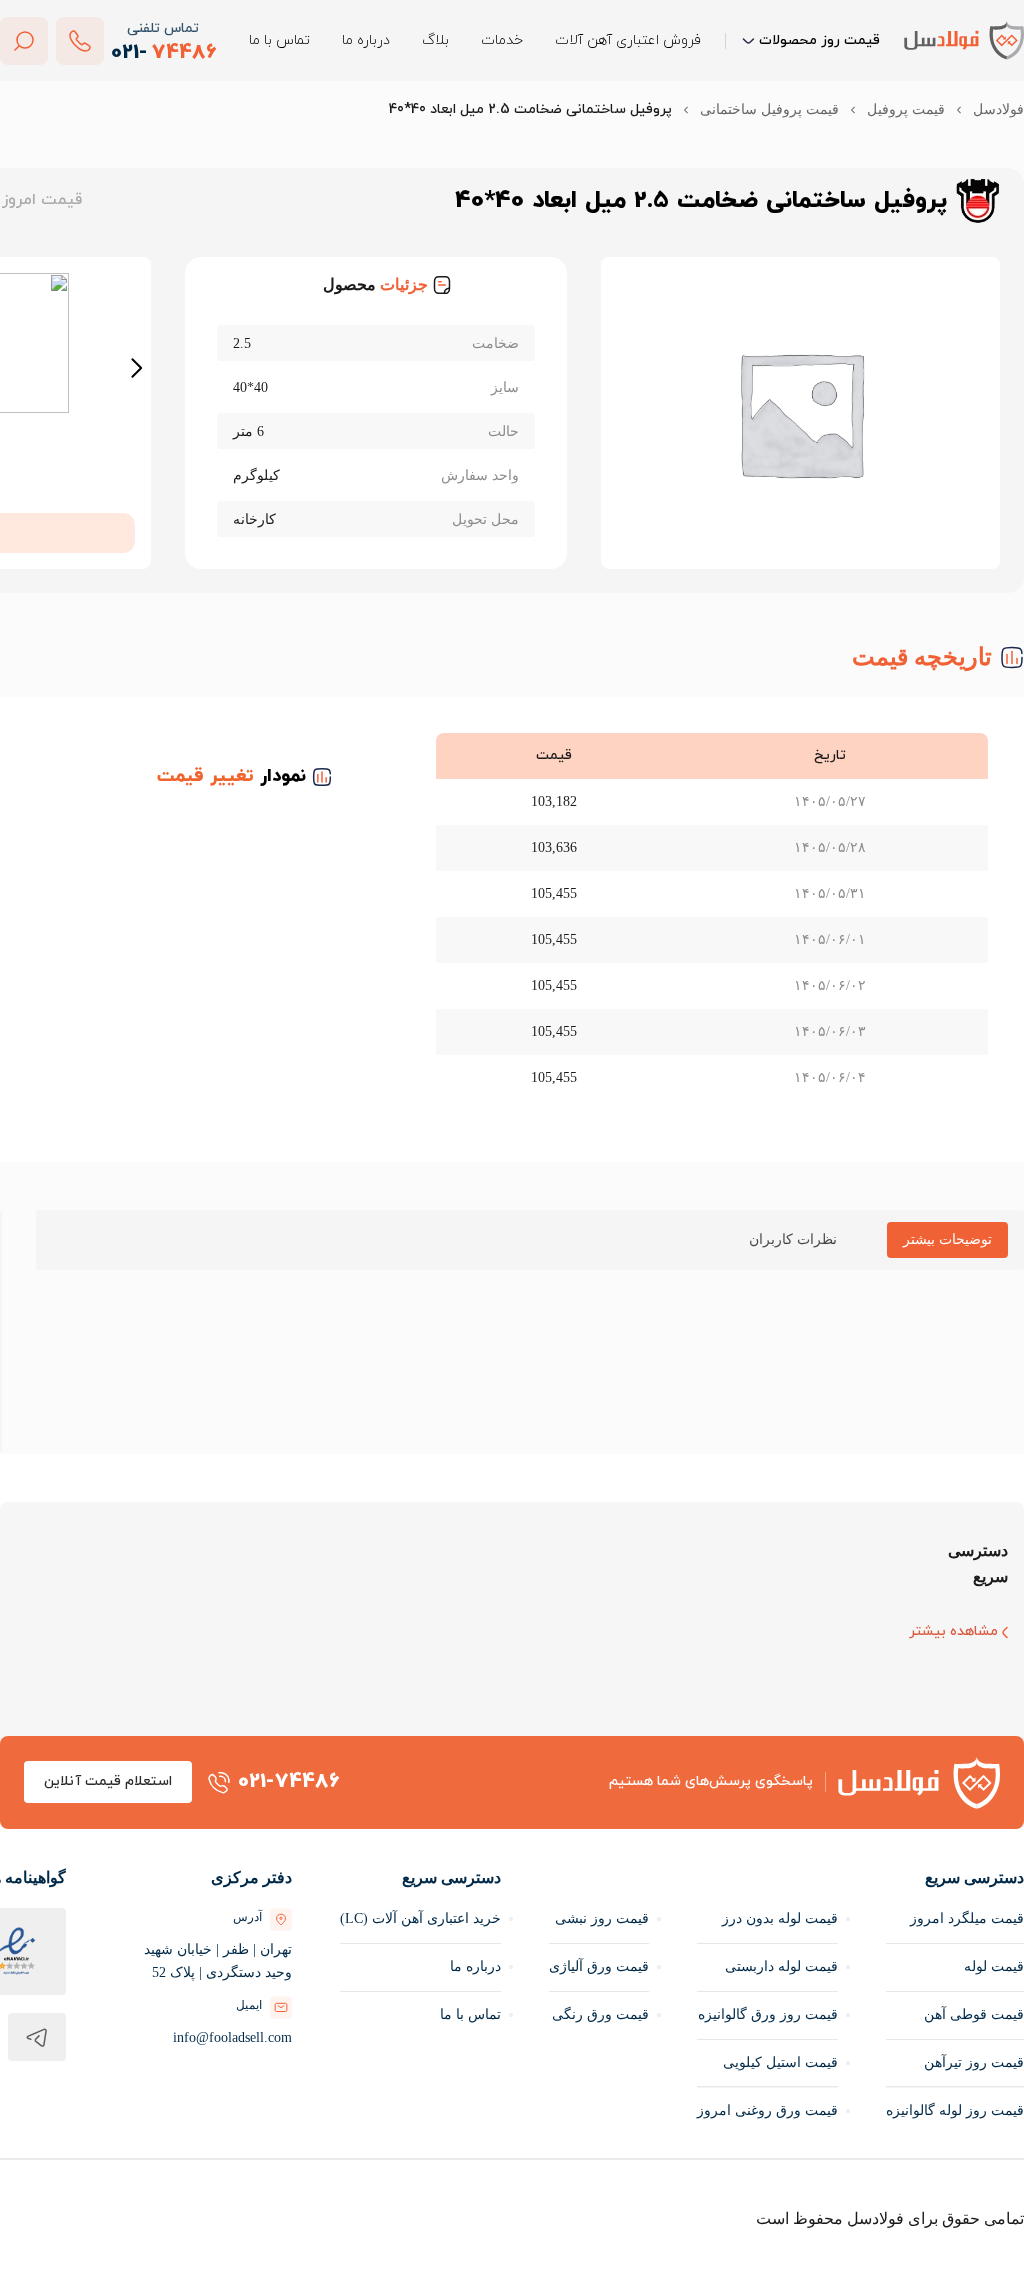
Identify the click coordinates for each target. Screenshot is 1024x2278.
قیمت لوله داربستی (775, 1967)
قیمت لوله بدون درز (773, 1919)
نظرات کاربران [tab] (785, 1239)
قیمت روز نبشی (597, 1919)
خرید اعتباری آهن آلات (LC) (406, 1919)
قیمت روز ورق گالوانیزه (764, 2015)
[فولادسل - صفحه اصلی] (964, 40)
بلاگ (435, 40)
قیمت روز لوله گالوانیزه (953, 2111)
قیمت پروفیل (905, 109)
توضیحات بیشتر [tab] (941, 1239)
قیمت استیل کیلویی (773, 2063)
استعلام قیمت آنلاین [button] (108, 1782)
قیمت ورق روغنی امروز (765, 2111)
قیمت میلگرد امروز (967, 1919)
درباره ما (366, 40)
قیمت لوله (992, 1967)
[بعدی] (137, 368)
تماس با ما (279, 40)
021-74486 (289, 1783)
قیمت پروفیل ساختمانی (763, 109)
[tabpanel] (530, 1314)
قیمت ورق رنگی (598, 2015)
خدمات (502, 40)
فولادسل (999, 109)
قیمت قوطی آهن (972, 2015)
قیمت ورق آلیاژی (592, 1967)
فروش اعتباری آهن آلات (628, 40)
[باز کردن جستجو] (24, 41)
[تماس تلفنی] (80, 41)
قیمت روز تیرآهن (971, 2063)
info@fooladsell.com (207, 2038)
